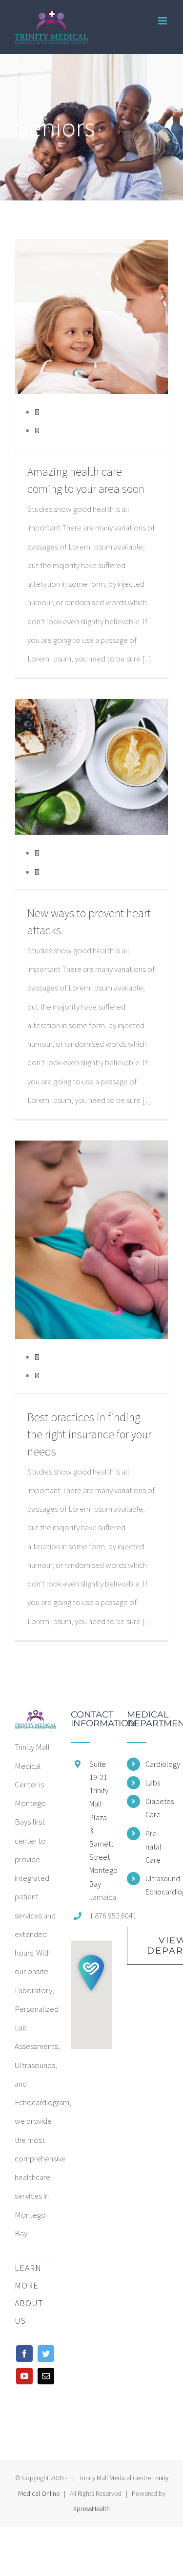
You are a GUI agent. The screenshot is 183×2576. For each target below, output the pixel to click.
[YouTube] (24, 2376)
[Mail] (46, 2376)
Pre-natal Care (153, 1847)
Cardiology (157, 1764)
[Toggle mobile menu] (163, 21)
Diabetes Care (157, 1808)
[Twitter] (46, 2354)
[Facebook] (24, 2354)
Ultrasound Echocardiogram (157, 1885)
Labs (153, 1783)
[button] (91, 1973)
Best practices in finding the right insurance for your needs (89, 1434)
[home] (35, 1719)
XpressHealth (91, 2509)
